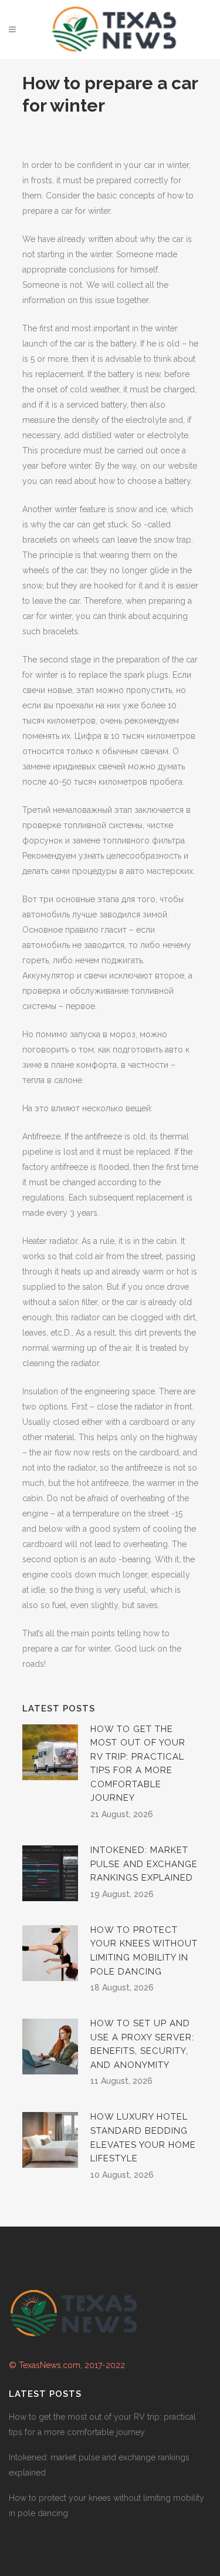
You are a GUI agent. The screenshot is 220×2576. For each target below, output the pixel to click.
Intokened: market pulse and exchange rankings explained (144, 1864)
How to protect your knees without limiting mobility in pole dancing (106, 2506)
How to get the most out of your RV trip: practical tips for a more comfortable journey (102, 2424)
